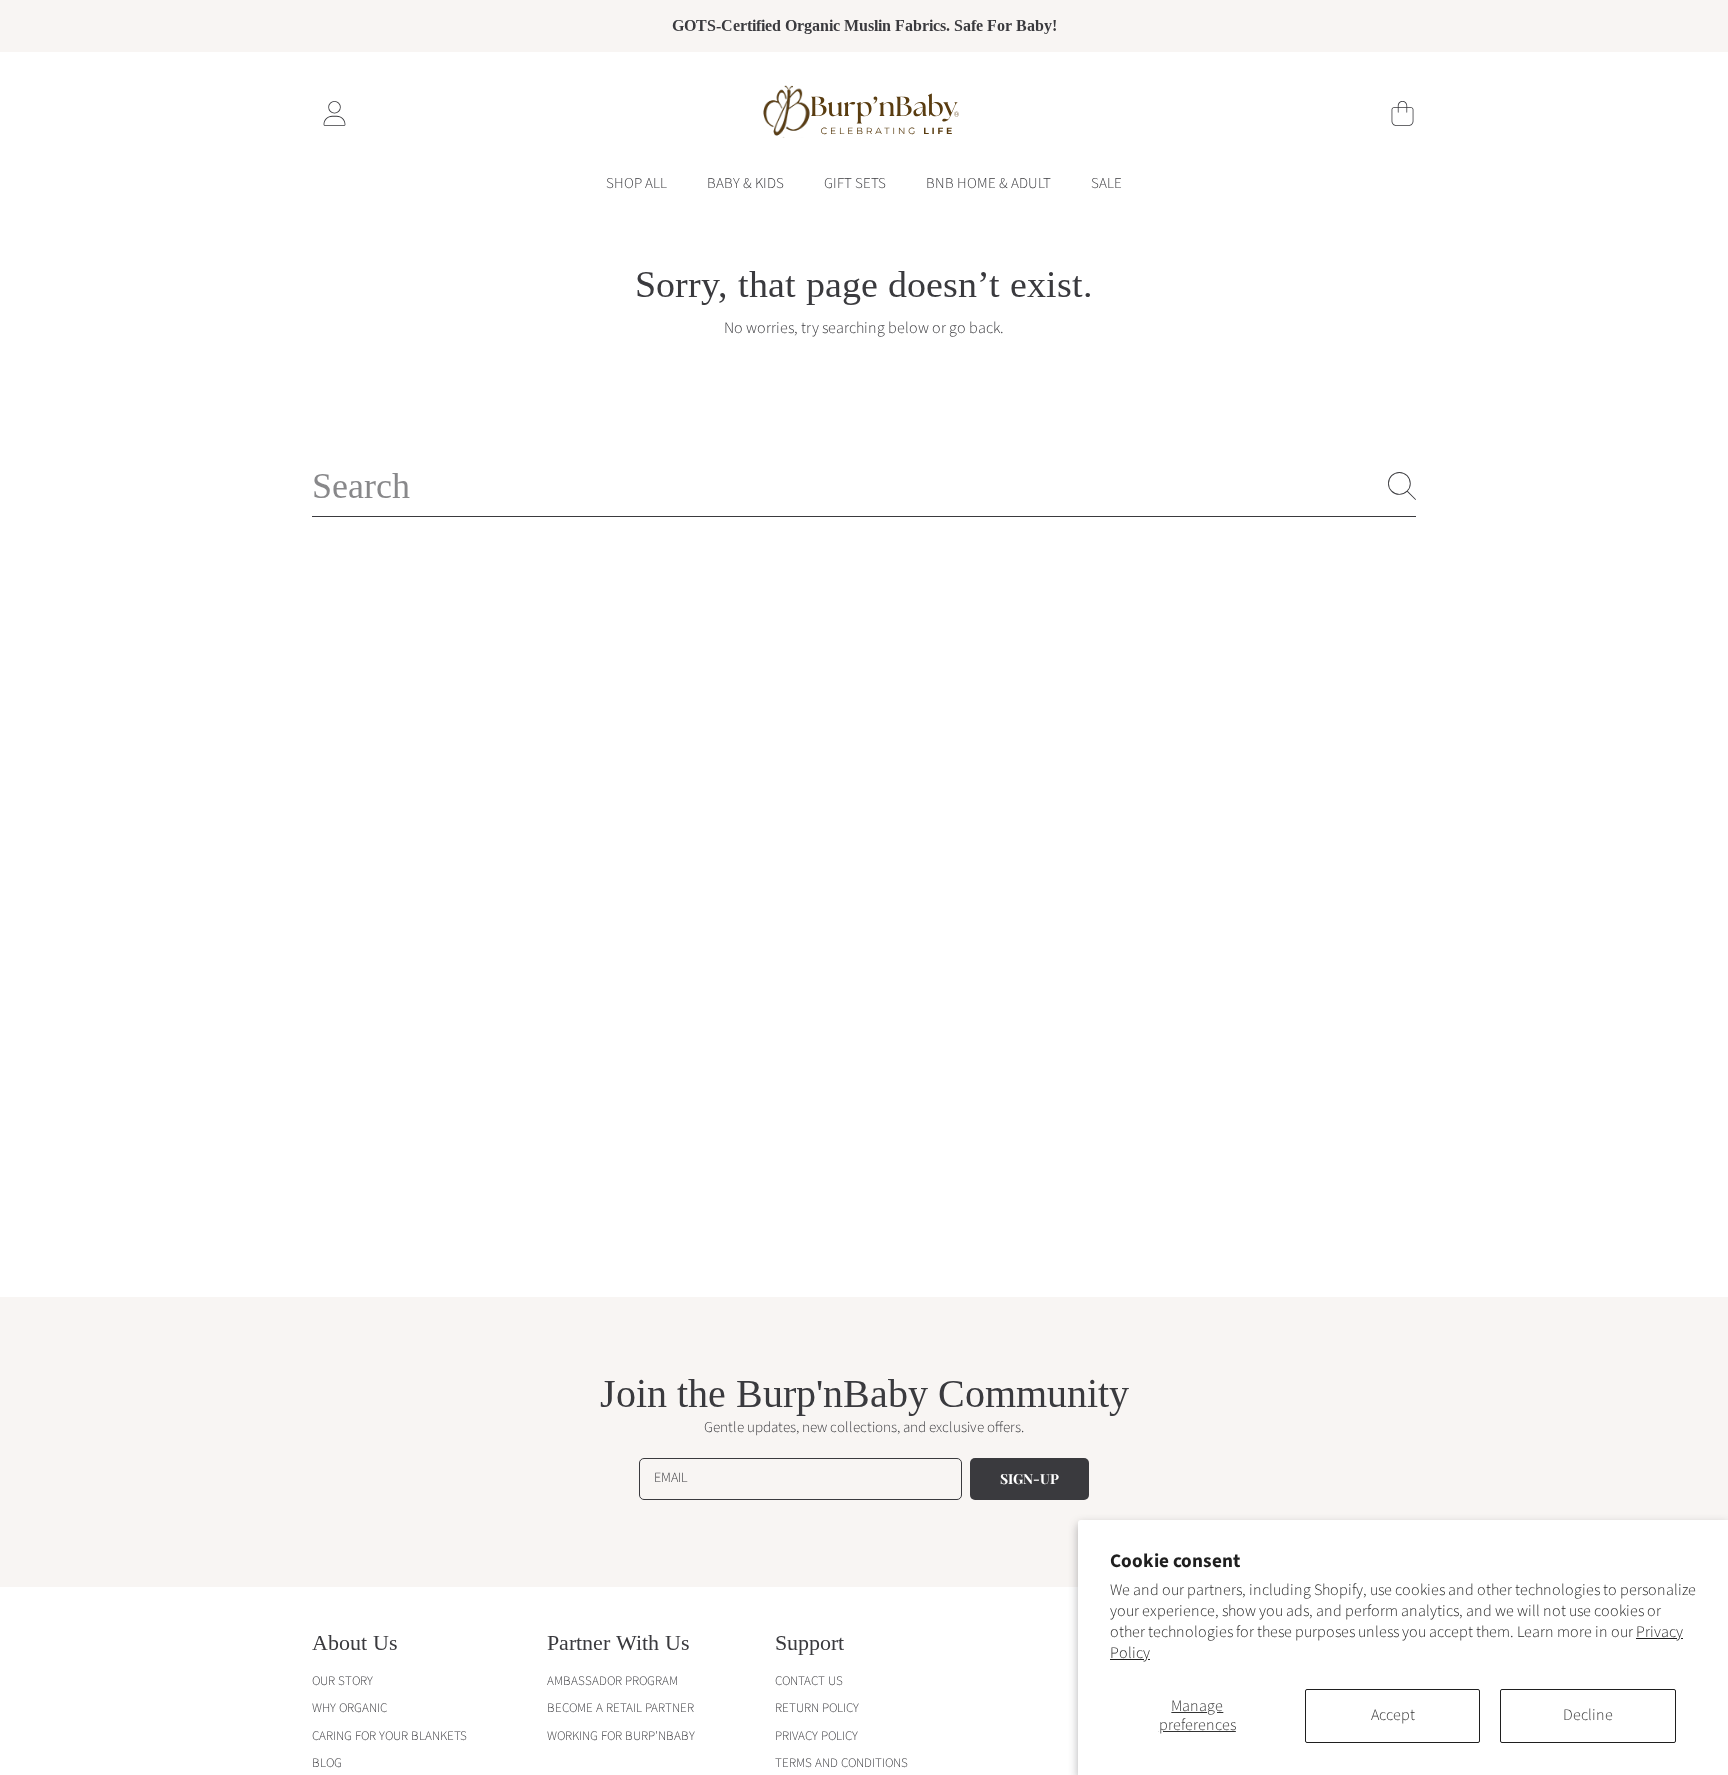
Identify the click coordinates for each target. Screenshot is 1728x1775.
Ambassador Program (612, 1681)
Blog (327, 1763)
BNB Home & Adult (988, 183)
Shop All (636, 183)
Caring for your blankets (389, 1736)
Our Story (342, 1681)
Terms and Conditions (841, 1763)
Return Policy (817, 1708)
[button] (1402, 113)
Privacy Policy (816, 1736)
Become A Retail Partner (620, 1708)
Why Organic (349, 1708)
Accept (1393, 1715)
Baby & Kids (745, 183)
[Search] (1402, 486)
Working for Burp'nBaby (621, 1736)
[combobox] (864, 486)
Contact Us (809, 1681)
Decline (1588, 1715)
